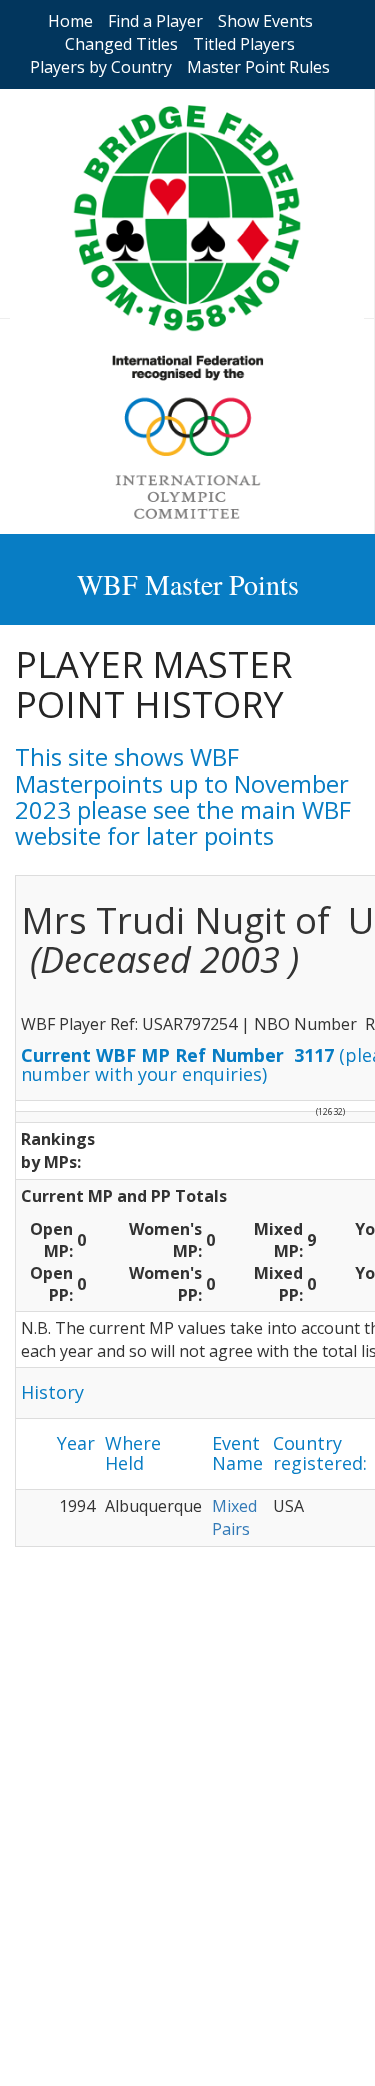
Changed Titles (121, 44)
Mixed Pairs (234, 1517)
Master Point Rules (258, 67)
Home (70, 21)
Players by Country (101, 67)
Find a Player (155, 21)
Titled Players (244, 44)
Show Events (265, 21)
